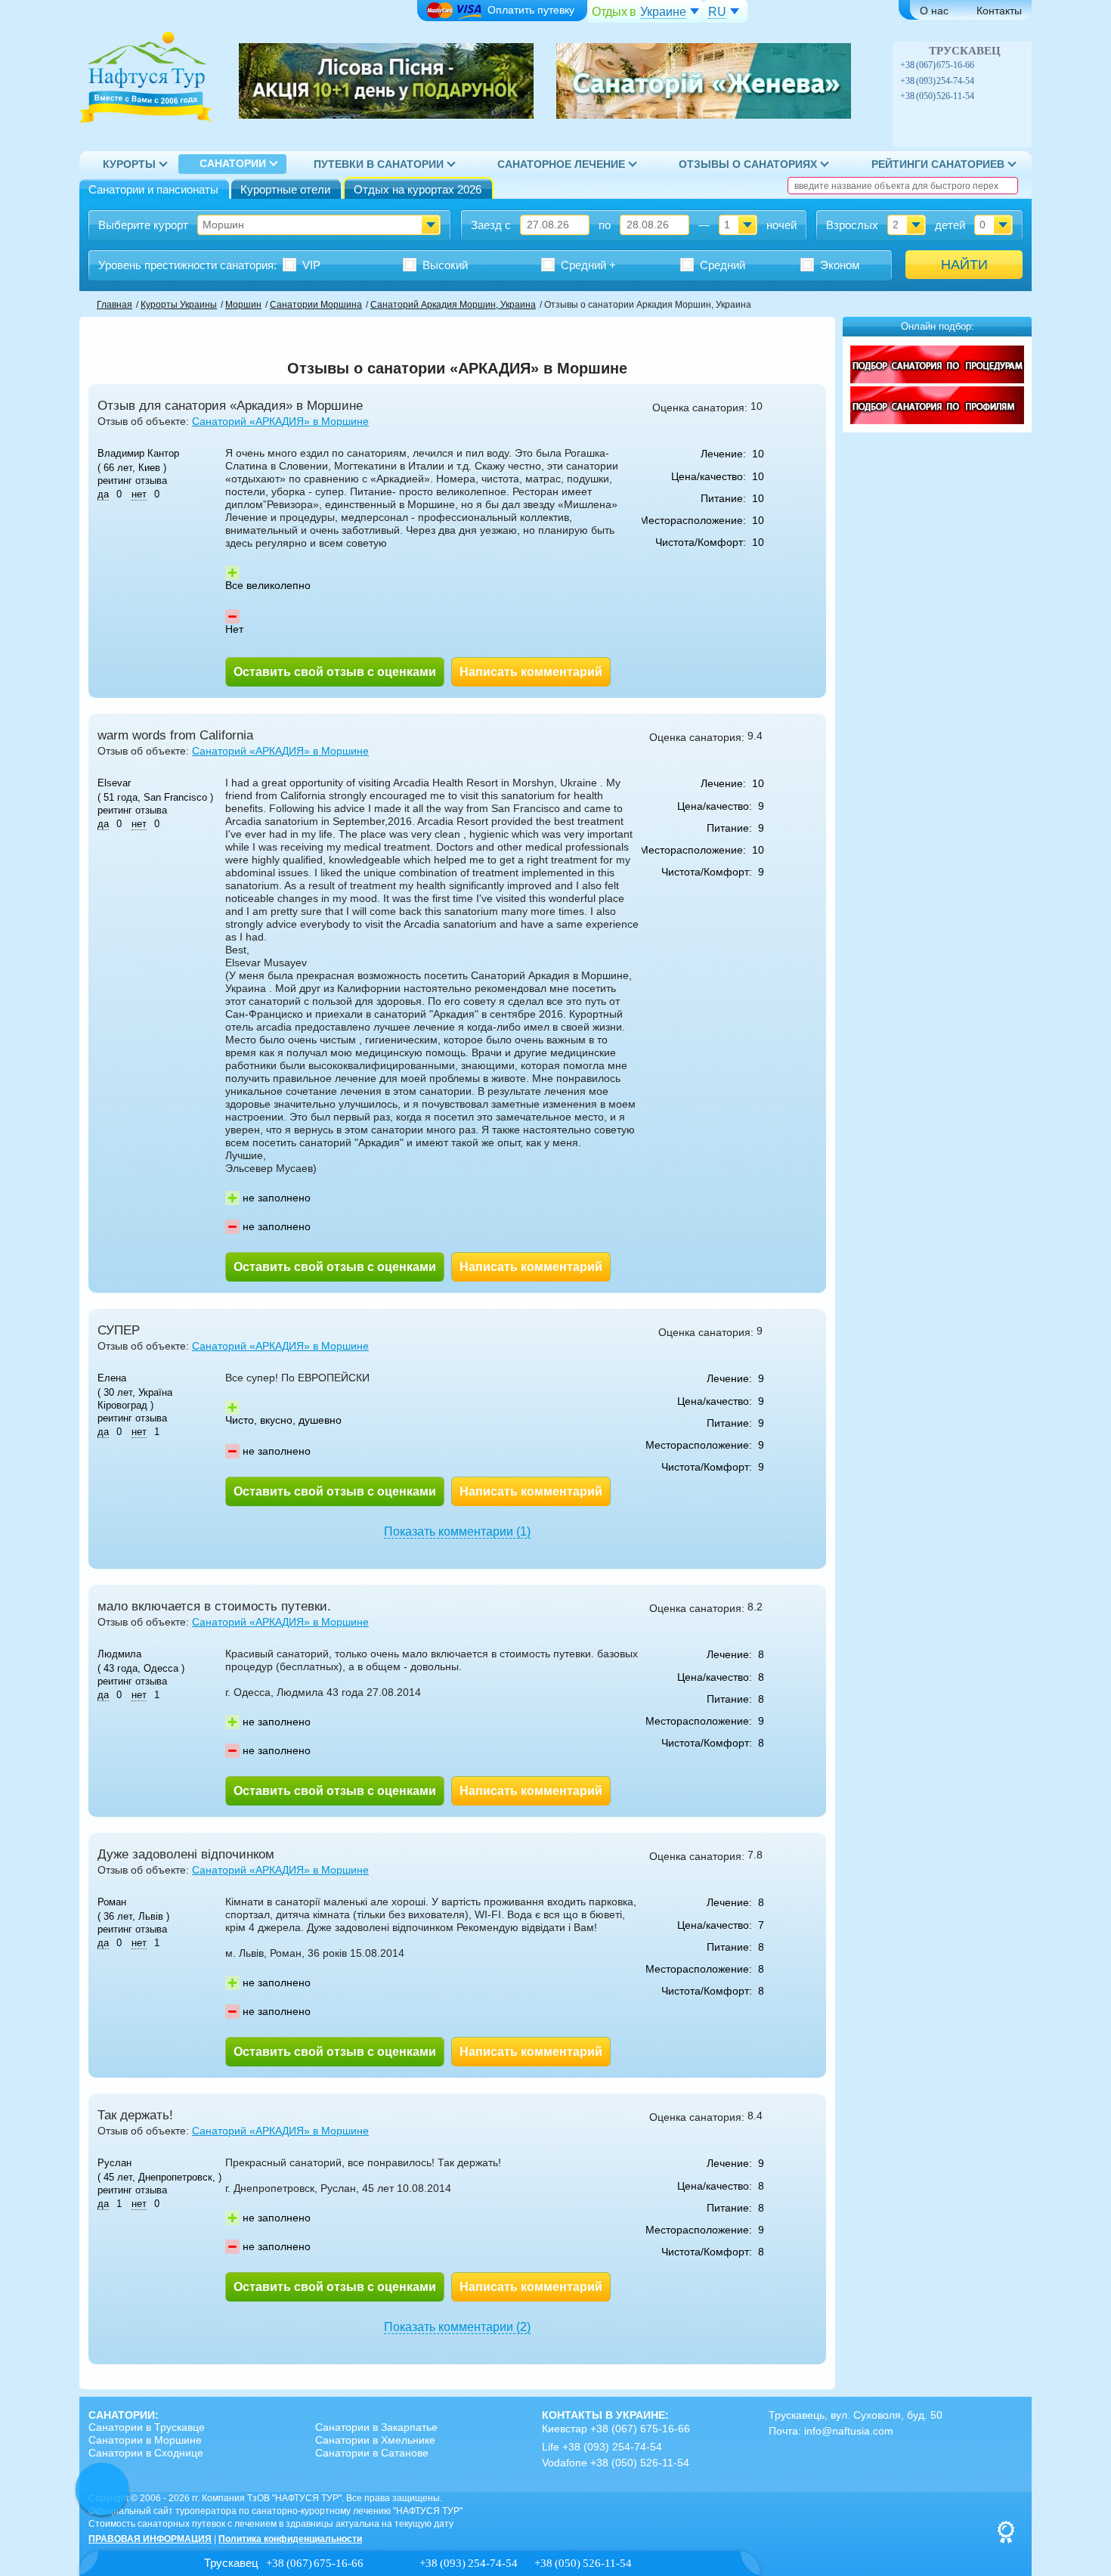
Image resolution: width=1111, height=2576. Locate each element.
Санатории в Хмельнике (375, 2440)
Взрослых (852, 225)
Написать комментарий (531, 672)
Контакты (999, 11)
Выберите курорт (143, 225)
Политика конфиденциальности (290, 2539)
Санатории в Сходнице (146, 2453)
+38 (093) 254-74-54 (937, 81)
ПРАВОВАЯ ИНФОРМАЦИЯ (150, 2539)
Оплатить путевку (531, 10)
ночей (781, 225)
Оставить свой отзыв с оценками (335, 672)
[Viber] (984, 65)
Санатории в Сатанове (372, 2453)
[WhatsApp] (1000, 65)
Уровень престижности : (187, 265)
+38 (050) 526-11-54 (937, 96)
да (103, 494)
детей (950, 225)
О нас (934, 11)
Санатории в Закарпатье (376, 2427)
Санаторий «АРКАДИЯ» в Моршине (280, 421)
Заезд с (491, 225)
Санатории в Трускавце (147, 2427)
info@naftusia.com (849, 2431)
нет (139, 494)
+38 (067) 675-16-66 (938, 65)
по (605, 225)
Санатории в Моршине (145, 2440)
